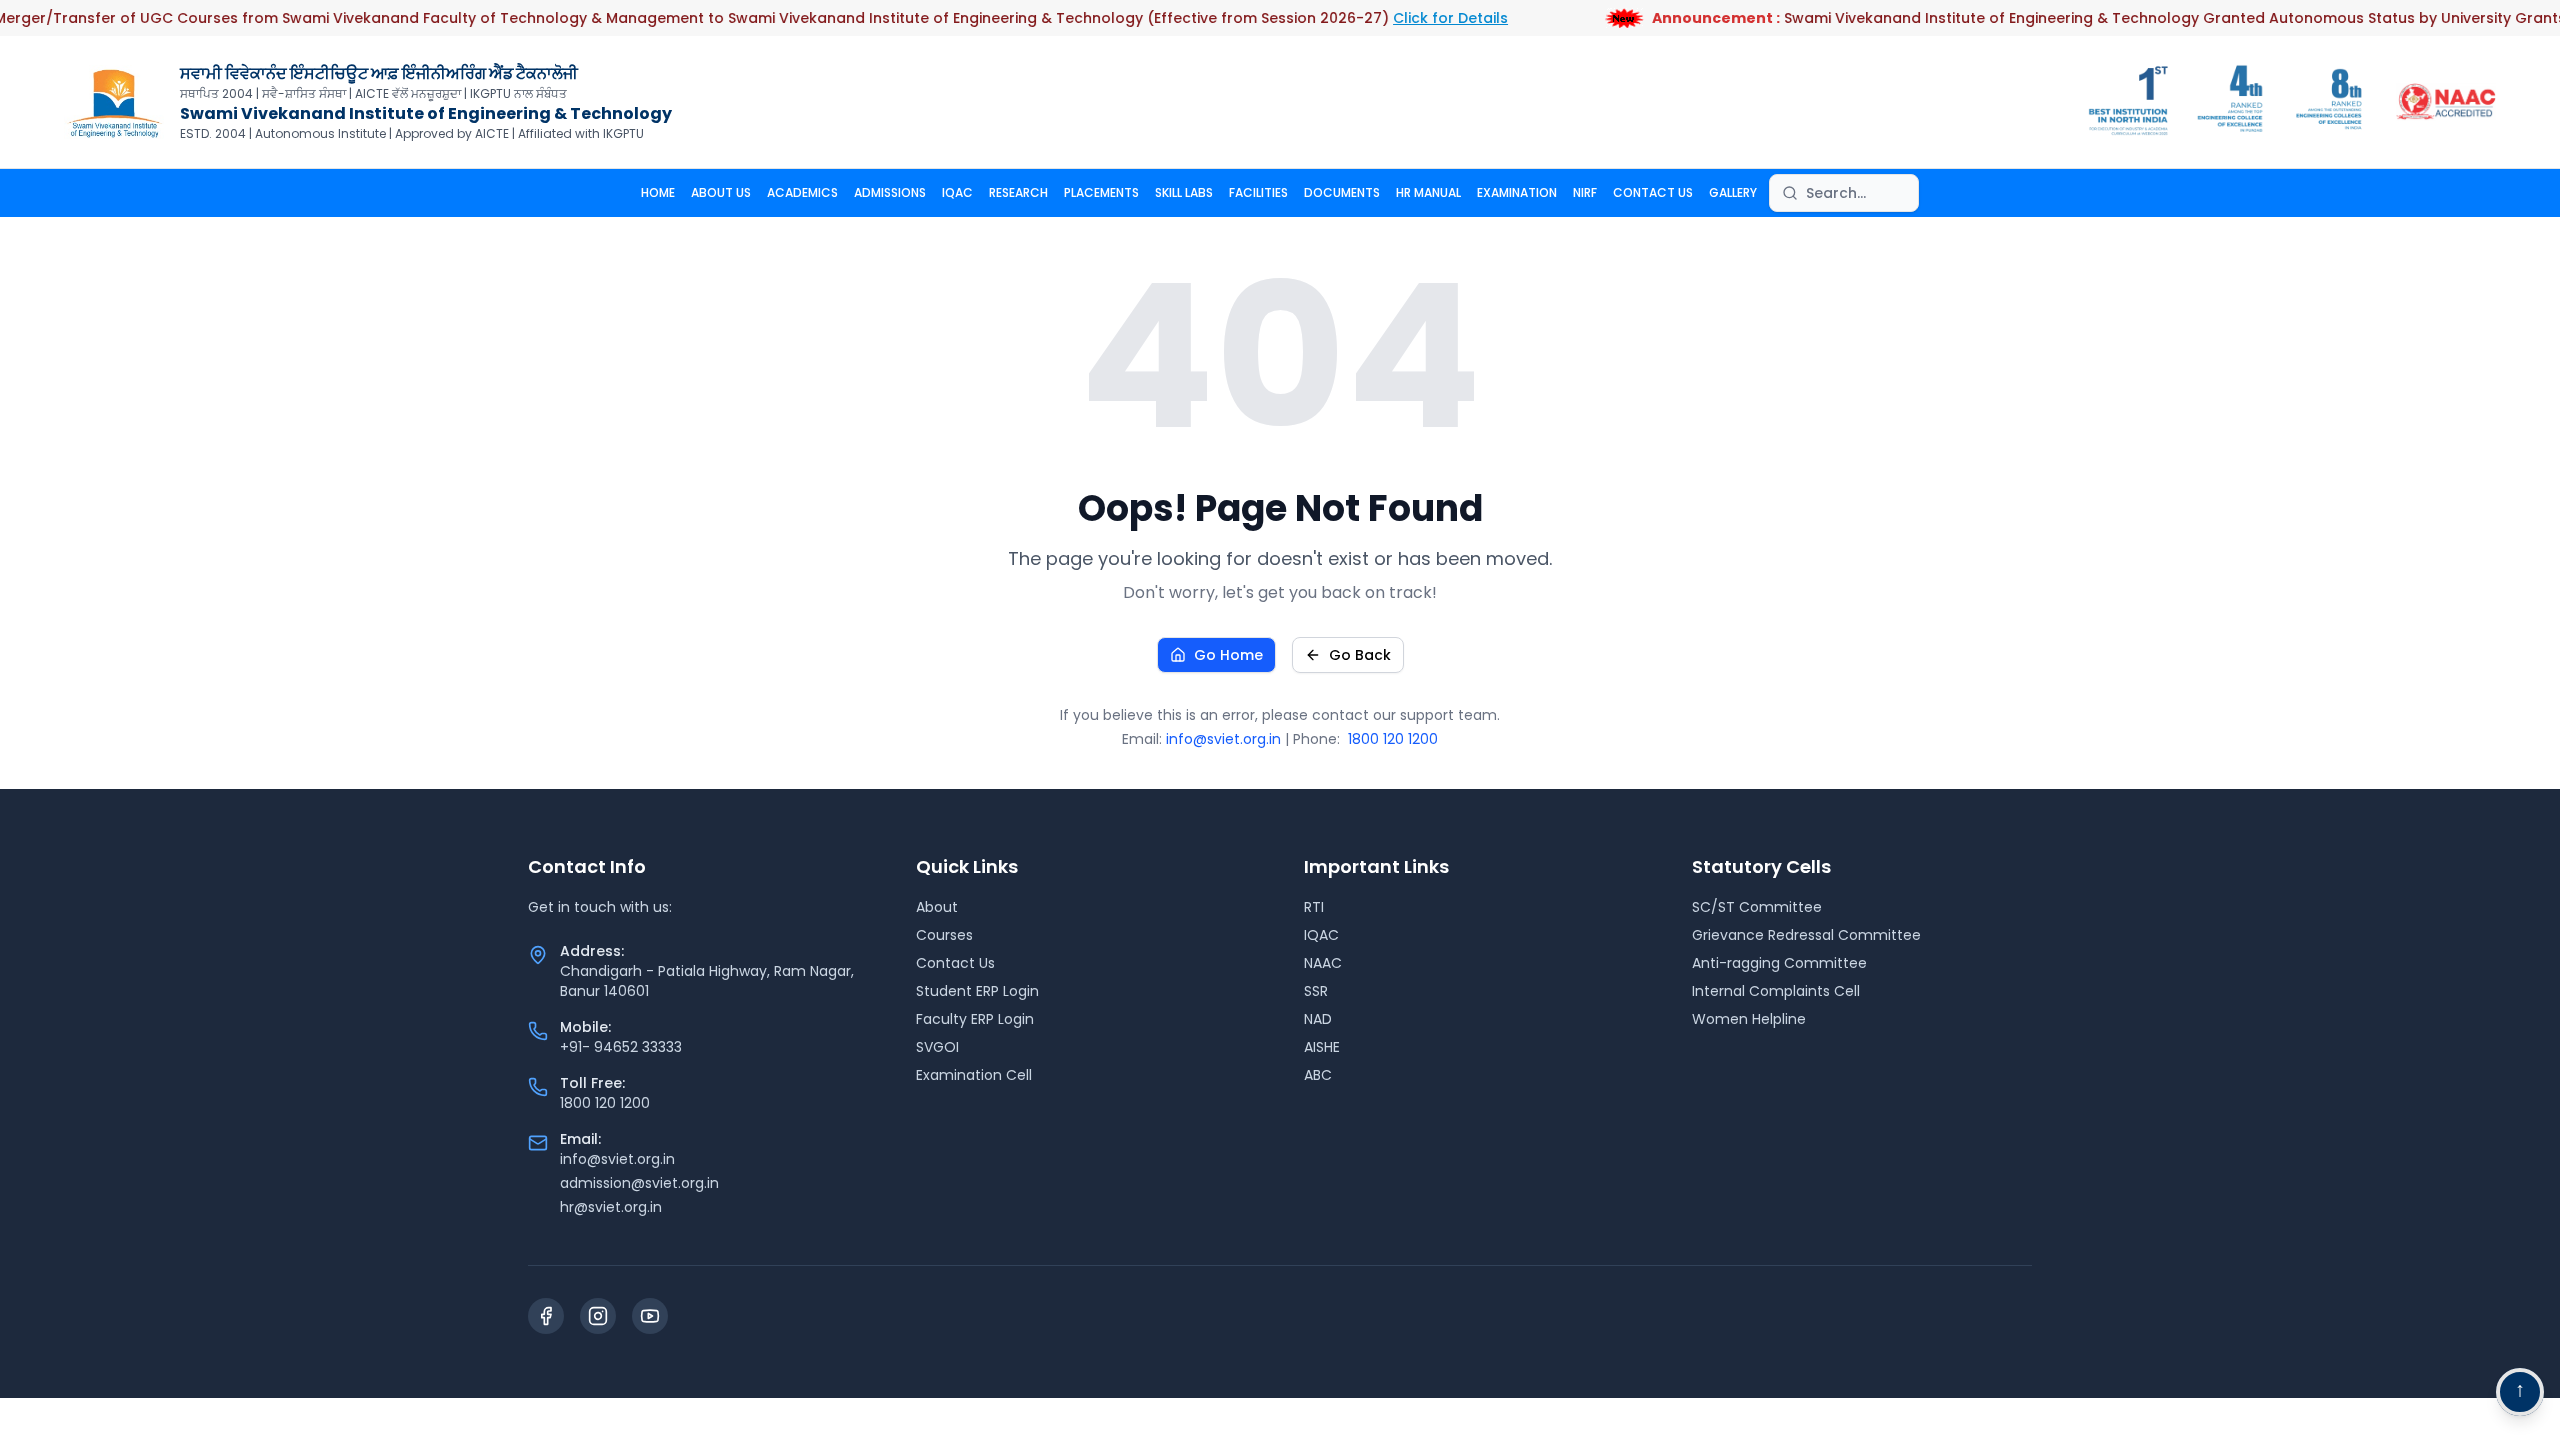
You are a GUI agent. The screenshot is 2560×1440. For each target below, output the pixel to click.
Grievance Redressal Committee (1806, 935)
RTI (1314, 907)
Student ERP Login (977, 991)
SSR (1316, 991)
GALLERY (1733, 192)
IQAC (957, 192)
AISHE (1322, 1047)
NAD (1318, 1019)
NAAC (1323, 963)
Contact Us (955, 963)
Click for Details (1424, 18)
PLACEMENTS (1101, 192)
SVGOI (937, 1047)
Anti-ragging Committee (1779, 963)
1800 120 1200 (1393, 739)
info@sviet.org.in (1223, 739)
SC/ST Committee (1757, 907)
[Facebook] (546, 1316)
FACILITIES (1258, 192)
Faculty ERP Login (975, 1019)
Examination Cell (974, 1075)
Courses (944, 935)
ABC (1318, 1075)
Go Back (1360, 655)
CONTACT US (1653, 192)
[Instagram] (598, 1316)
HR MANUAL (1428, 192)
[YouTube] (650, 1316)
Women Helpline (1749, 1019)
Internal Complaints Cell (1776, 991)
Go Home (1228, 655)
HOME (658, 192)
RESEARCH (1018, 192)
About (937, 907)
